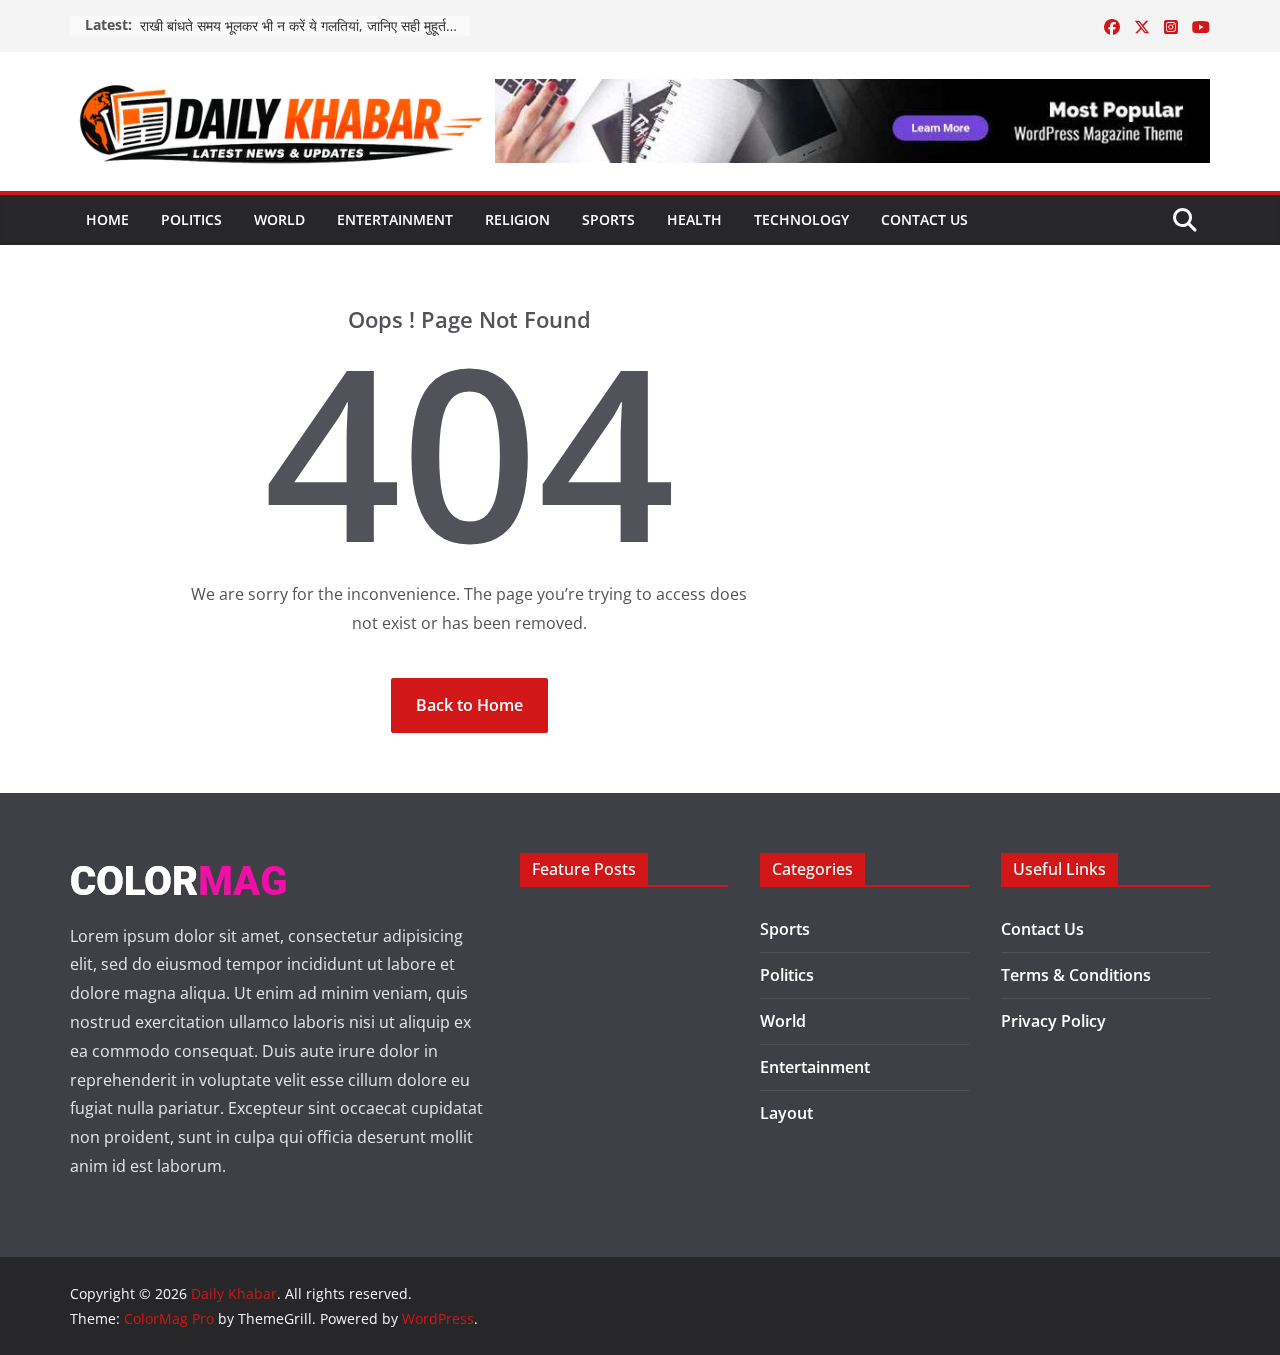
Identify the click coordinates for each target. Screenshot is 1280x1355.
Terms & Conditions (1076, 975)
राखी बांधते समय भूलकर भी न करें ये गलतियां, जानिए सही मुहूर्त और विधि (305, 25)
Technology (801, 219)
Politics (191, 219)
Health (694, 219)
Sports (608, 219)
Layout (786, 1113)
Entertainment (395, 219)
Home (107, 219)
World (279, 219)
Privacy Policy (1053, 1021)
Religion (517, 219)
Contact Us (924, 219)
